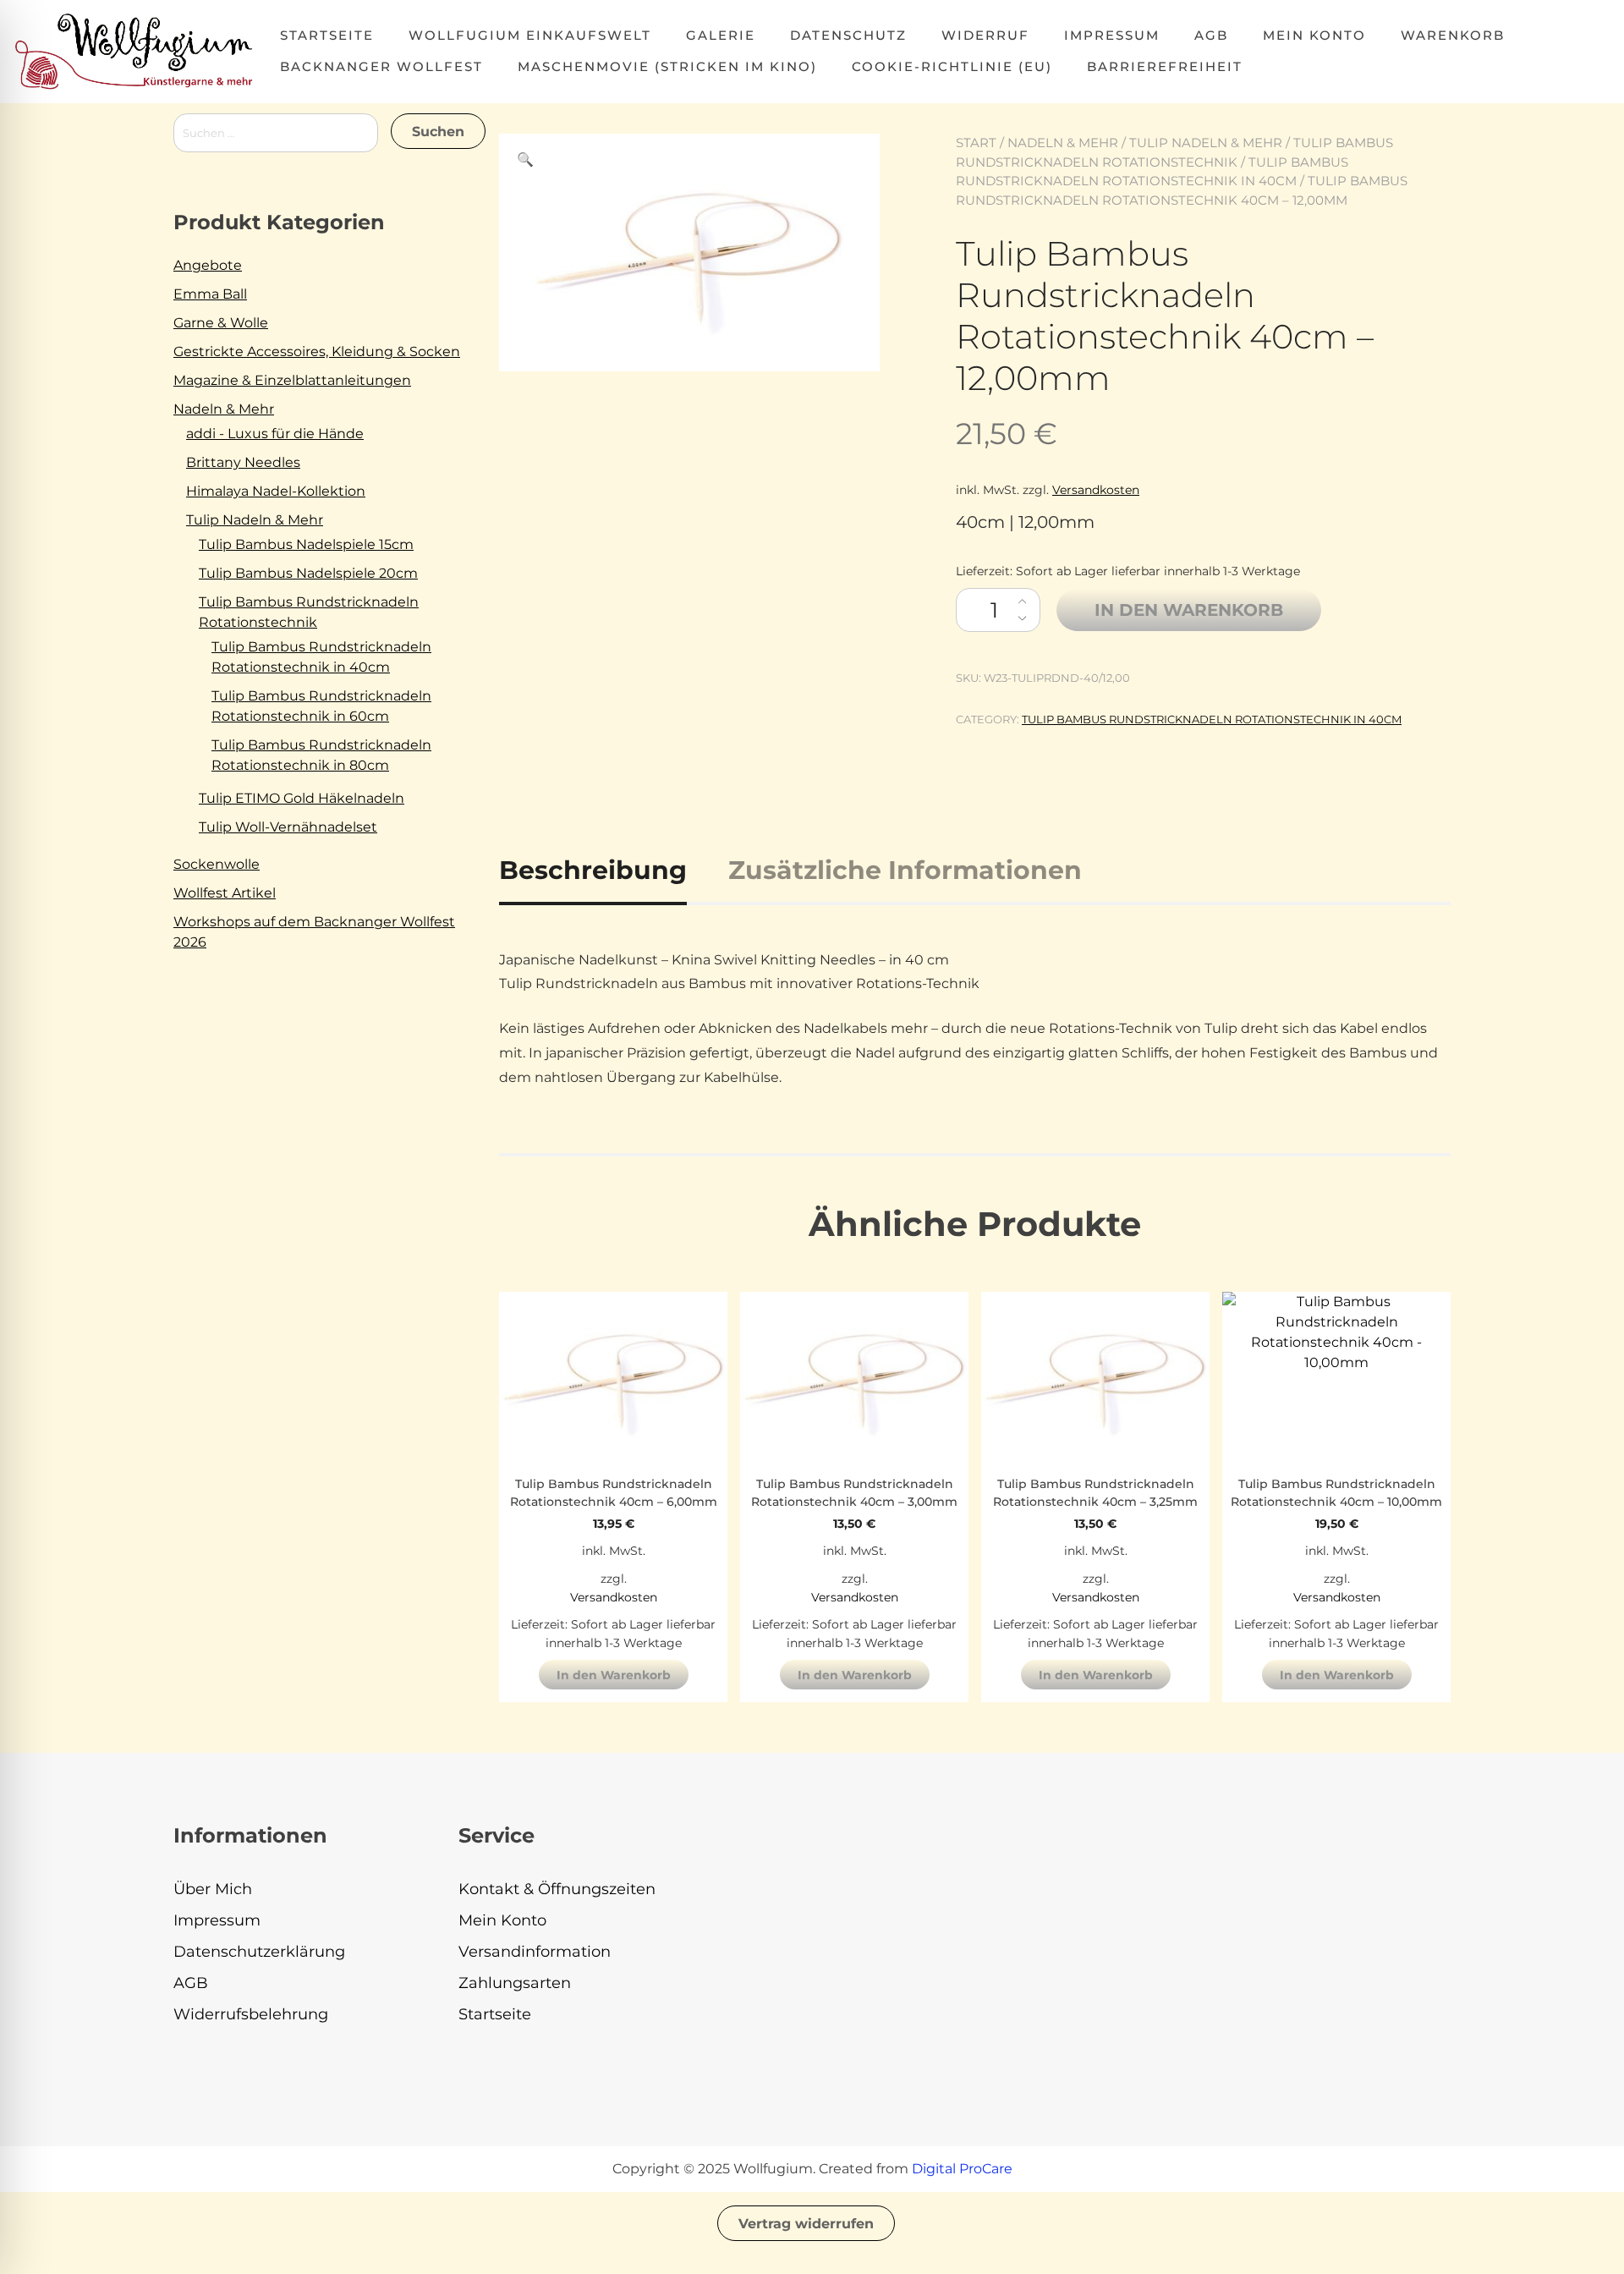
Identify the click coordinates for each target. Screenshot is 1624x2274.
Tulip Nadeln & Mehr (1206, 143)
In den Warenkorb (1189, 610)
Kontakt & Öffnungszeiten (557, 1889)
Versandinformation (535, 1952)
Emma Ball (210, 294)
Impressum (1112, 35)
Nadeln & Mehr (1063, 143)
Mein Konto (1314, 35)
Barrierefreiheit (1165, 66)
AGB (1211, 35)
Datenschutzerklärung (259, 1952)
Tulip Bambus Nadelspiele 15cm (306, 544)
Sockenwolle (217, 864)
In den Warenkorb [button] (614, 1675)
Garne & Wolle (221, 323)
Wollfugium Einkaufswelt (530, 35)
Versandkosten (1096, 490)
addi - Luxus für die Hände (275, 434)
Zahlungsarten (515, 1983)
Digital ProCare (962, 2169)
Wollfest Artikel (225, 893)
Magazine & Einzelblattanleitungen (292, 380)
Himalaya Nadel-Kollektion (276, 491)
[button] (525, 160)
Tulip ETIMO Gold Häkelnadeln (302, 798)
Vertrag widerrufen (806, 2224)
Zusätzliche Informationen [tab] (905, 870)
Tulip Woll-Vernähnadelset (288, 827)
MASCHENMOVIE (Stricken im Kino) (667, 66)
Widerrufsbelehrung (251, 2014)
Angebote (208, 265)
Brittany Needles (243, 462)
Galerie (721, 35)
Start (976, 143)
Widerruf (985, 35)
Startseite (327, 35)
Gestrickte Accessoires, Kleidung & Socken (317, 352)
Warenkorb (1453, 35)
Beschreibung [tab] (593, 870)
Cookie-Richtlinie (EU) (952, 66)
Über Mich (213, 1889)
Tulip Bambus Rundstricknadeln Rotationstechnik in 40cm (1212, 719)
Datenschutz (848, 35)
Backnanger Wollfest (381, 66)
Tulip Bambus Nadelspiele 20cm (308, 573)
